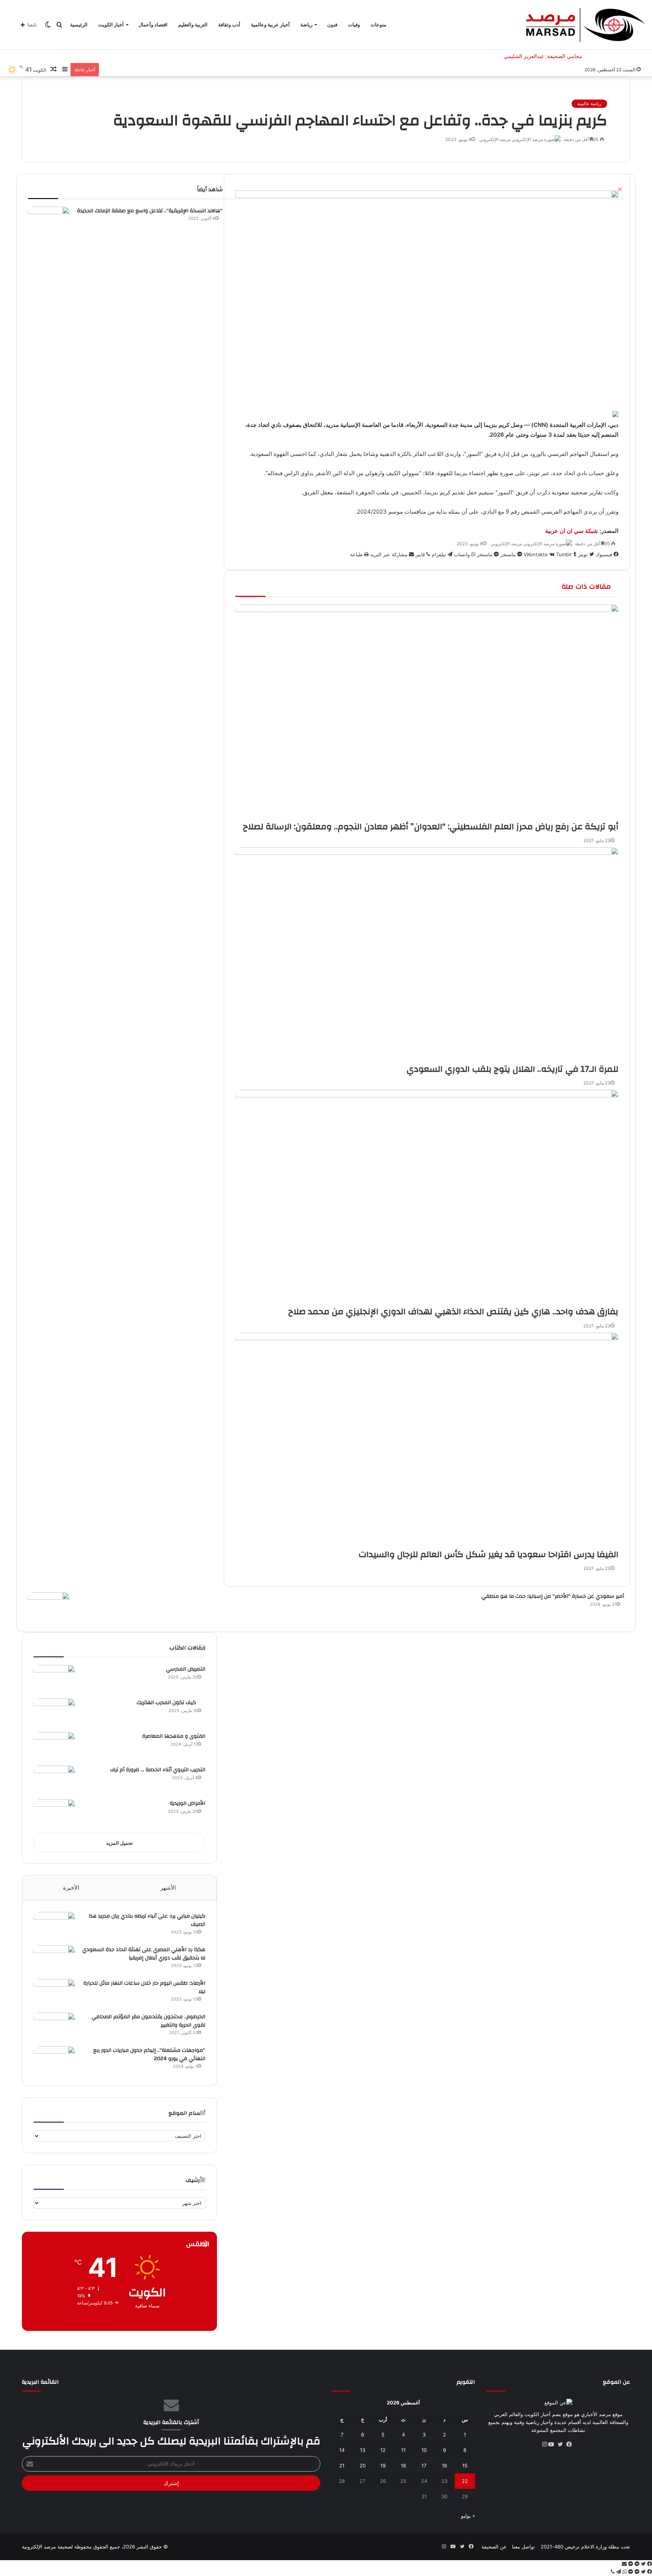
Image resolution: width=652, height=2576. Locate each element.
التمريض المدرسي (186, 1669)
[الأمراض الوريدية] (54, 1813)
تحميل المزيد (119, 1843)
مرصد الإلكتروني (495, 139)
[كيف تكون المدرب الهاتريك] (54, 1713)
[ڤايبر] (613, 2572)
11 (403, 2450)
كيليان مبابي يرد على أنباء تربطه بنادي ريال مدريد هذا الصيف (147, 1920)
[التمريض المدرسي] (54, 1679)
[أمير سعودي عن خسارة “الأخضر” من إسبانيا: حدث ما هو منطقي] (49, 1606)
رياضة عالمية (589, 104)
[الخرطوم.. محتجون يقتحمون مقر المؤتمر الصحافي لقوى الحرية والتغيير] (54, 2027)
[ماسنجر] (636, 2564)
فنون (332, 25)
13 (363, 2450)
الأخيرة (71, 1888)
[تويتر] (563, 2444)
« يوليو (468, 2516)
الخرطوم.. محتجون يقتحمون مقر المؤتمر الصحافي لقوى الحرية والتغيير (148, 2021)
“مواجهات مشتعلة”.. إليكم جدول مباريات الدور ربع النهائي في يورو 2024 (149, 2054)
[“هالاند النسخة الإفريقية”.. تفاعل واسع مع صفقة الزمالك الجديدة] (49, 221)
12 (383, 2450)
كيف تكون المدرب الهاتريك (171, 1703)
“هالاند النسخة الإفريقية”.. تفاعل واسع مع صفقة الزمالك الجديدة (150, 211)
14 (342, 2450)
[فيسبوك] (572, 2444)
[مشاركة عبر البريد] (624, 2564)
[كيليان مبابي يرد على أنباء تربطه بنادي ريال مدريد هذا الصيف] (54, 1926)
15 (465, 2466)
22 (465, 2481)
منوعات (378, 25)
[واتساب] (624, 2572)
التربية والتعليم (193, 25)
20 (363, 2466)
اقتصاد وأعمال (153, 25)
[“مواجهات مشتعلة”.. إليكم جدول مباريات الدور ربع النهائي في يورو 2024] (54, 2060)
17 (424, 2466)
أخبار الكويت (111, 25)
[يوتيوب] (554, 2444)
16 (444, 2466)
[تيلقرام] (618, 2572)
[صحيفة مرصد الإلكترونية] (586, 25)
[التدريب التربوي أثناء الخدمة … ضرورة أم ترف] (54, 1780)
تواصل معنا (524, 2547)
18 (403, 2466)
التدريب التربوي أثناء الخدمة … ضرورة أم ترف (158, 1770)
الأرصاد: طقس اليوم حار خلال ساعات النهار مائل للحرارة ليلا (144, 1987)
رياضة (306, 25)
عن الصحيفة (494, 2547)
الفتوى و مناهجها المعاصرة (174, 1736)
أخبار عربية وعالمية (270, 25)
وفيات (354, 25)
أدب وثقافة (229, 25)
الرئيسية (79, 25)
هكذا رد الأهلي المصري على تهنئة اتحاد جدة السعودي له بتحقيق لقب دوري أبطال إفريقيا (144, 1954)
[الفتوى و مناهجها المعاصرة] (54, 1746)
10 (424, 2450)
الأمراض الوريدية (188, 1803)
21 (342, 2466)
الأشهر (168, 1888)
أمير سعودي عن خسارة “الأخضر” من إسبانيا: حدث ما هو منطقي (553, 1596)
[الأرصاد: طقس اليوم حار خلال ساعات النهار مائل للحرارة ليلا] (54, 1993)
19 (383, 2466)
